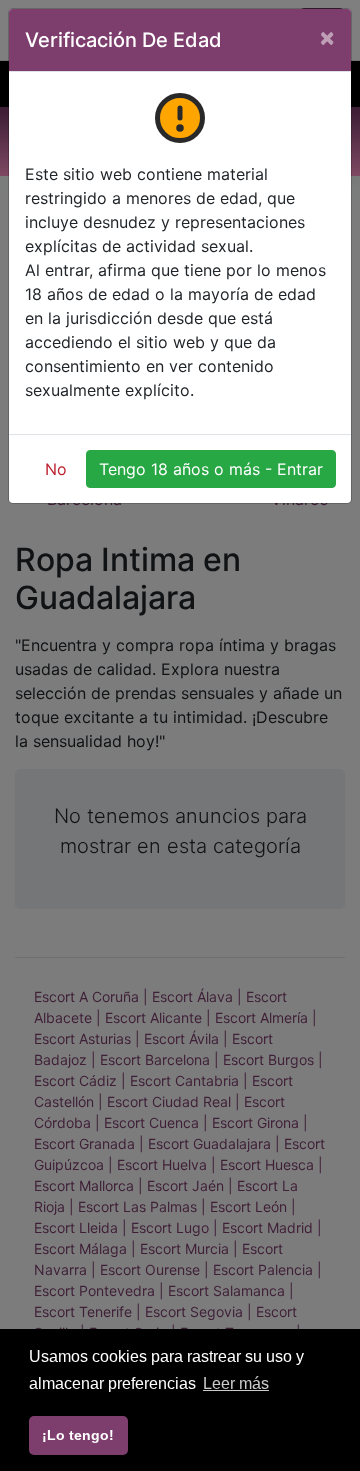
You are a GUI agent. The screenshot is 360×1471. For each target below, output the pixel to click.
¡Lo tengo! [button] (78, 1435)
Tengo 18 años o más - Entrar (211, 469)
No (56, 469)
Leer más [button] (236, 1383)
